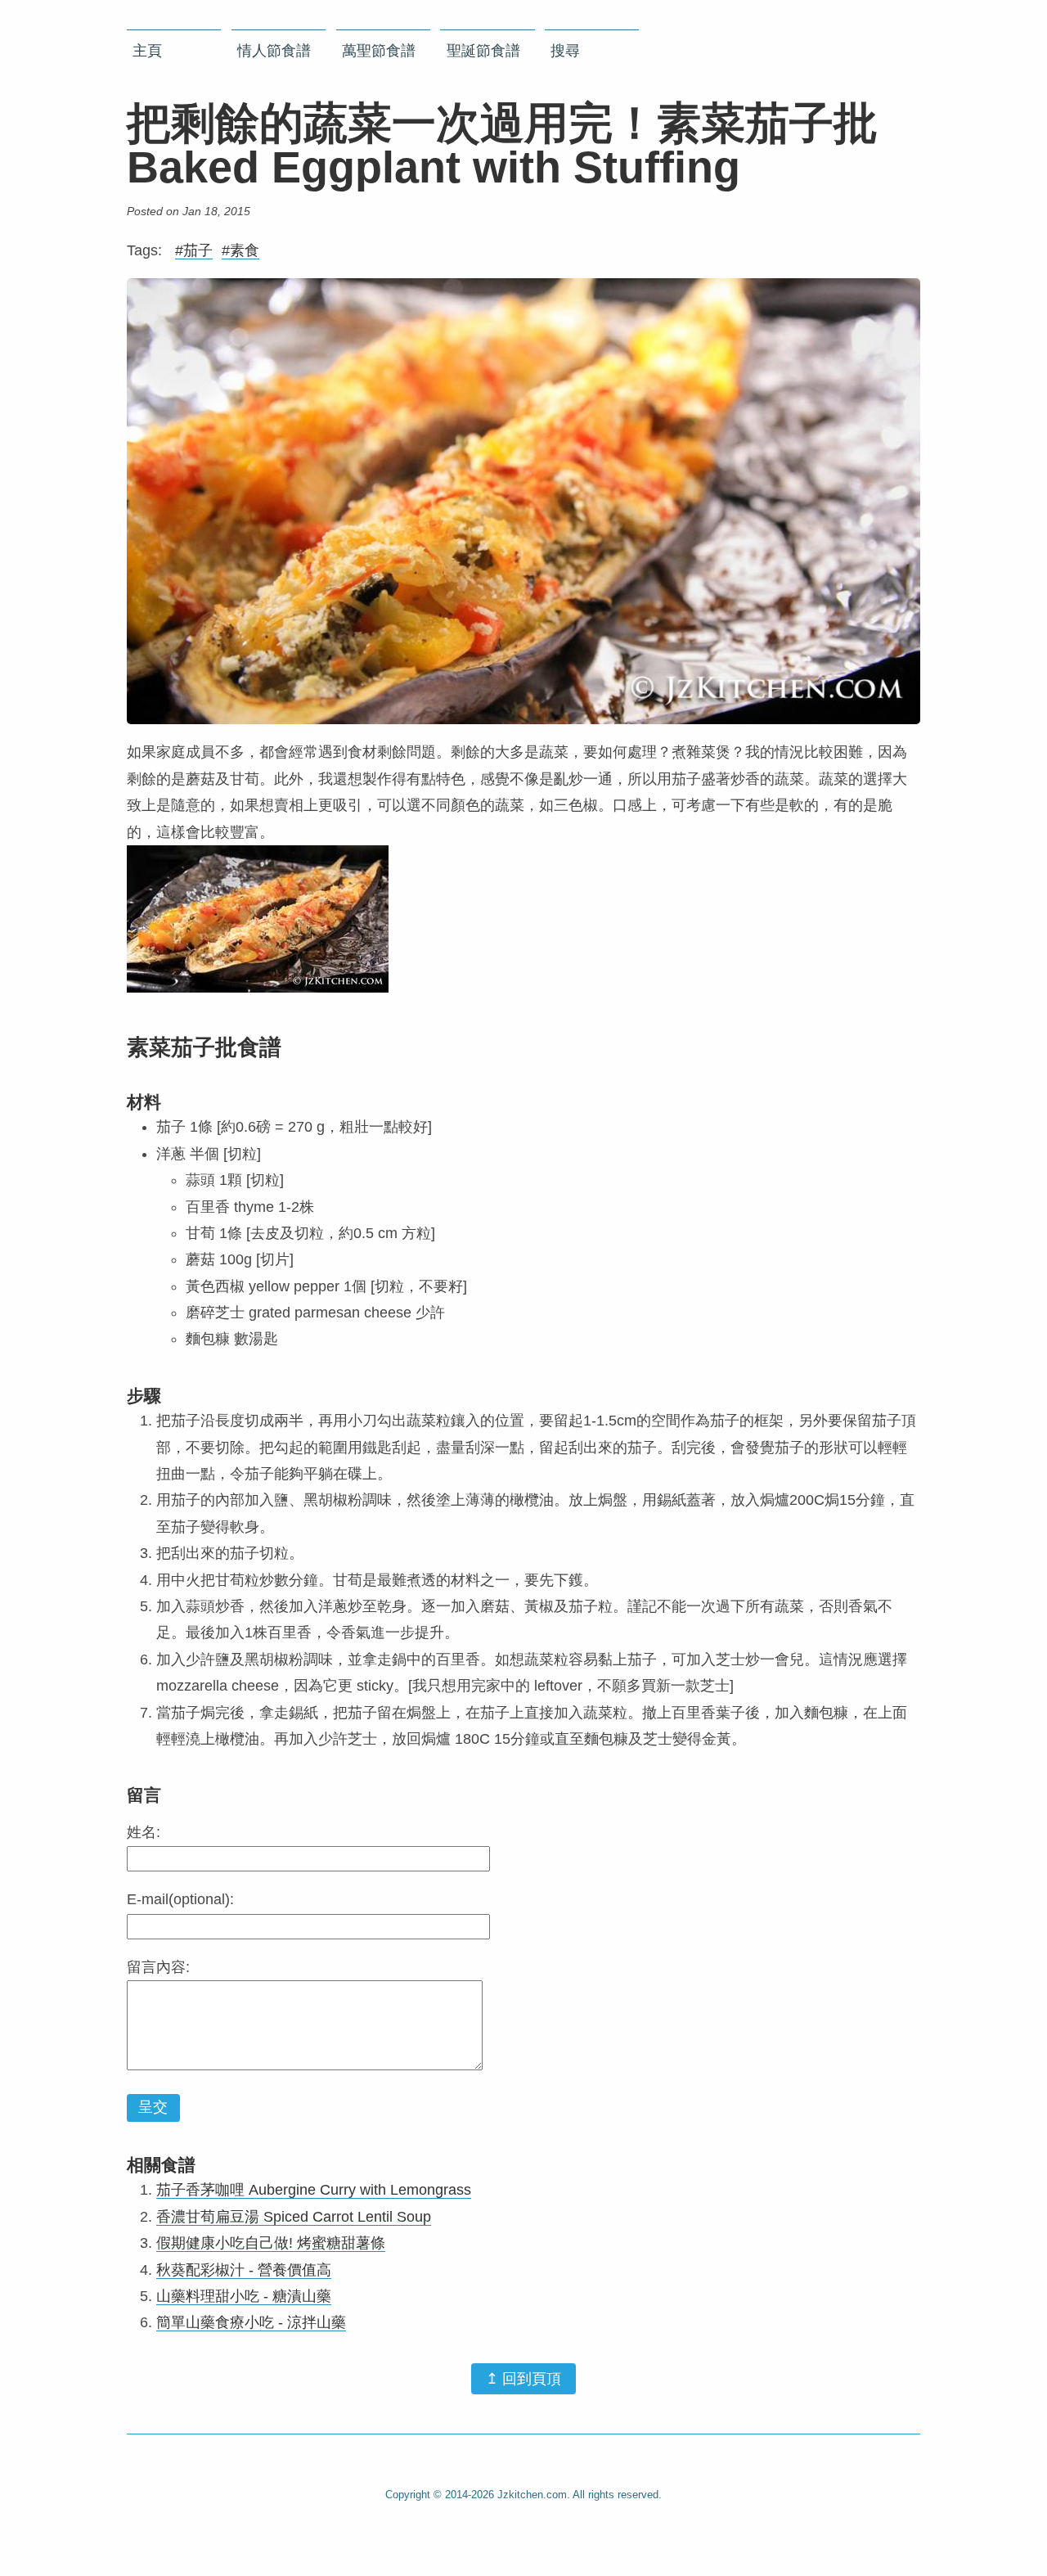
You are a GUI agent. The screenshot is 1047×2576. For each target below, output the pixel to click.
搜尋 (565, 51)
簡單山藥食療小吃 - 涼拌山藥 (251, 2322)
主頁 (147, 51)
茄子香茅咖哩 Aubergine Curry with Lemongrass (314, 2190)
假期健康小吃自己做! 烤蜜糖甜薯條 (271, 2243)
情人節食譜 (274, 51)
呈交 (153, 2107)
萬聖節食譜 (379, 51)
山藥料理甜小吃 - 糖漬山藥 (244, 2296)
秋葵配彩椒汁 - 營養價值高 (244, 2270)
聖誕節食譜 (483, 51)
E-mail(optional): (180, 1899)
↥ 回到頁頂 (523, 2379)
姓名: (144, 1832)
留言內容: (158, 1967)
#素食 (240, 250)
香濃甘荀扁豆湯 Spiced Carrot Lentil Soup (294, 2217)
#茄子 (194, 250)
